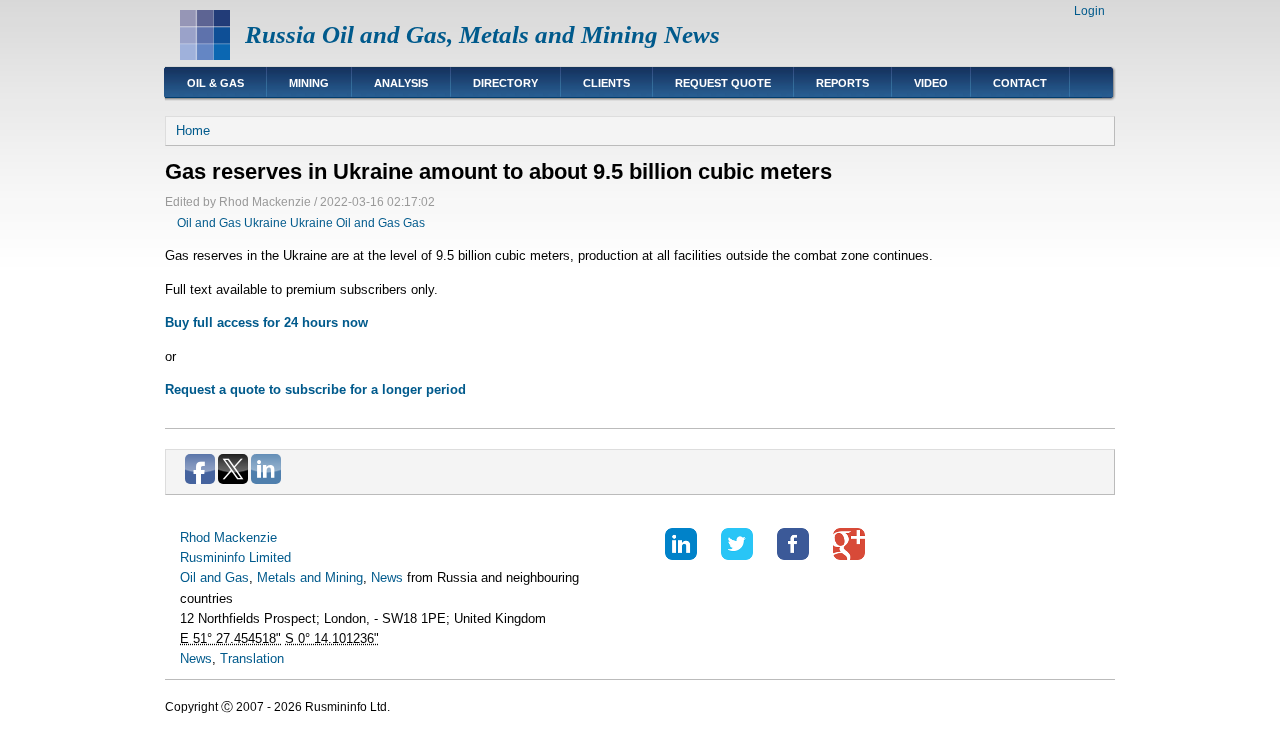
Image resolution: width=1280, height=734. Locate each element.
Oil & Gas (215, 83)
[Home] (205, 55)
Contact (1020, 83)
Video (931, 83)
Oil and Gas (209, 223)
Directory (505, 83)
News (387, 577)
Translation (252, 658)
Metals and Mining (310, 577)
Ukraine (265, 223)
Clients (606, 83)
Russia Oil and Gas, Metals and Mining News (482, 34)
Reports (842, 83)
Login (1089, 11)
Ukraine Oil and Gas (345, 223)
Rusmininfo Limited (235, 557)
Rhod (195, 537)
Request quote (723, 83)
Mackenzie (245, 537)
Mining (309, 83)
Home (193, 130)
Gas (414, 223)
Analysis (401, 83)
